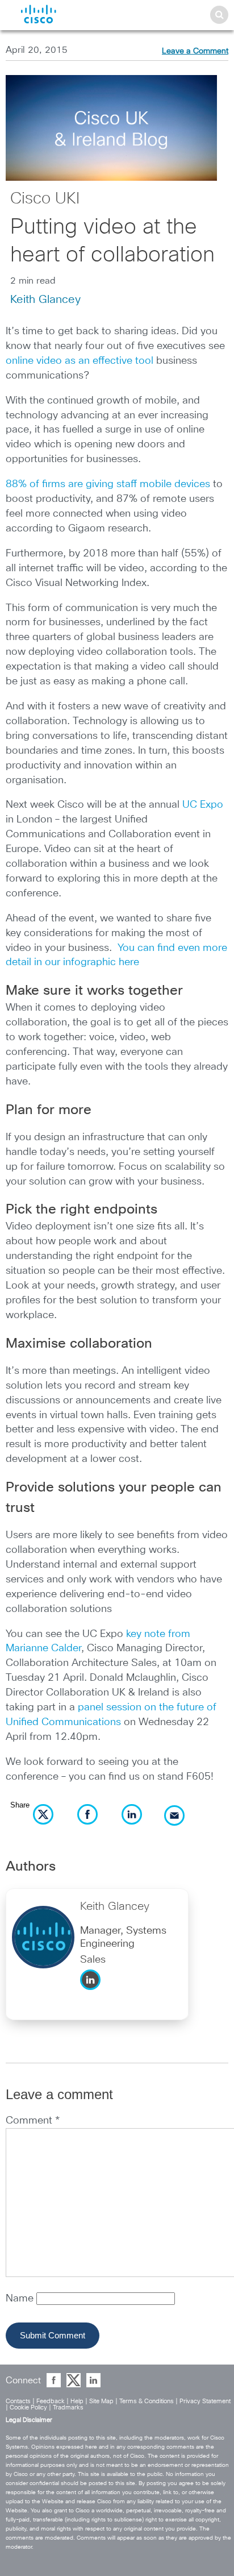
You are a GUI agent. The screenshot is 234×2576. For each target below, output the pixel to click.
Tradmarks (68, 2407)
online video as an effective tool (80, 361)
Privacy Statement (205, 2401)
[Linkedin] (93, 1993)
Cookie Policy (28, 2407)
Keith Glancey (45, 300)
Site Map (101, 2401)
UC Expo (203, 805)
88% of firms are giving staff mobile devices (108, 484)
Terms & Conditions (147, 2401)
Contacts (18, 2401)
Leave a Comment (195, 51)
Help (77, 2401)
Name (21, 2299)
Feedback (51, 2401)
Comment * (33, 2121)
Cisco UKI (45, 199)
